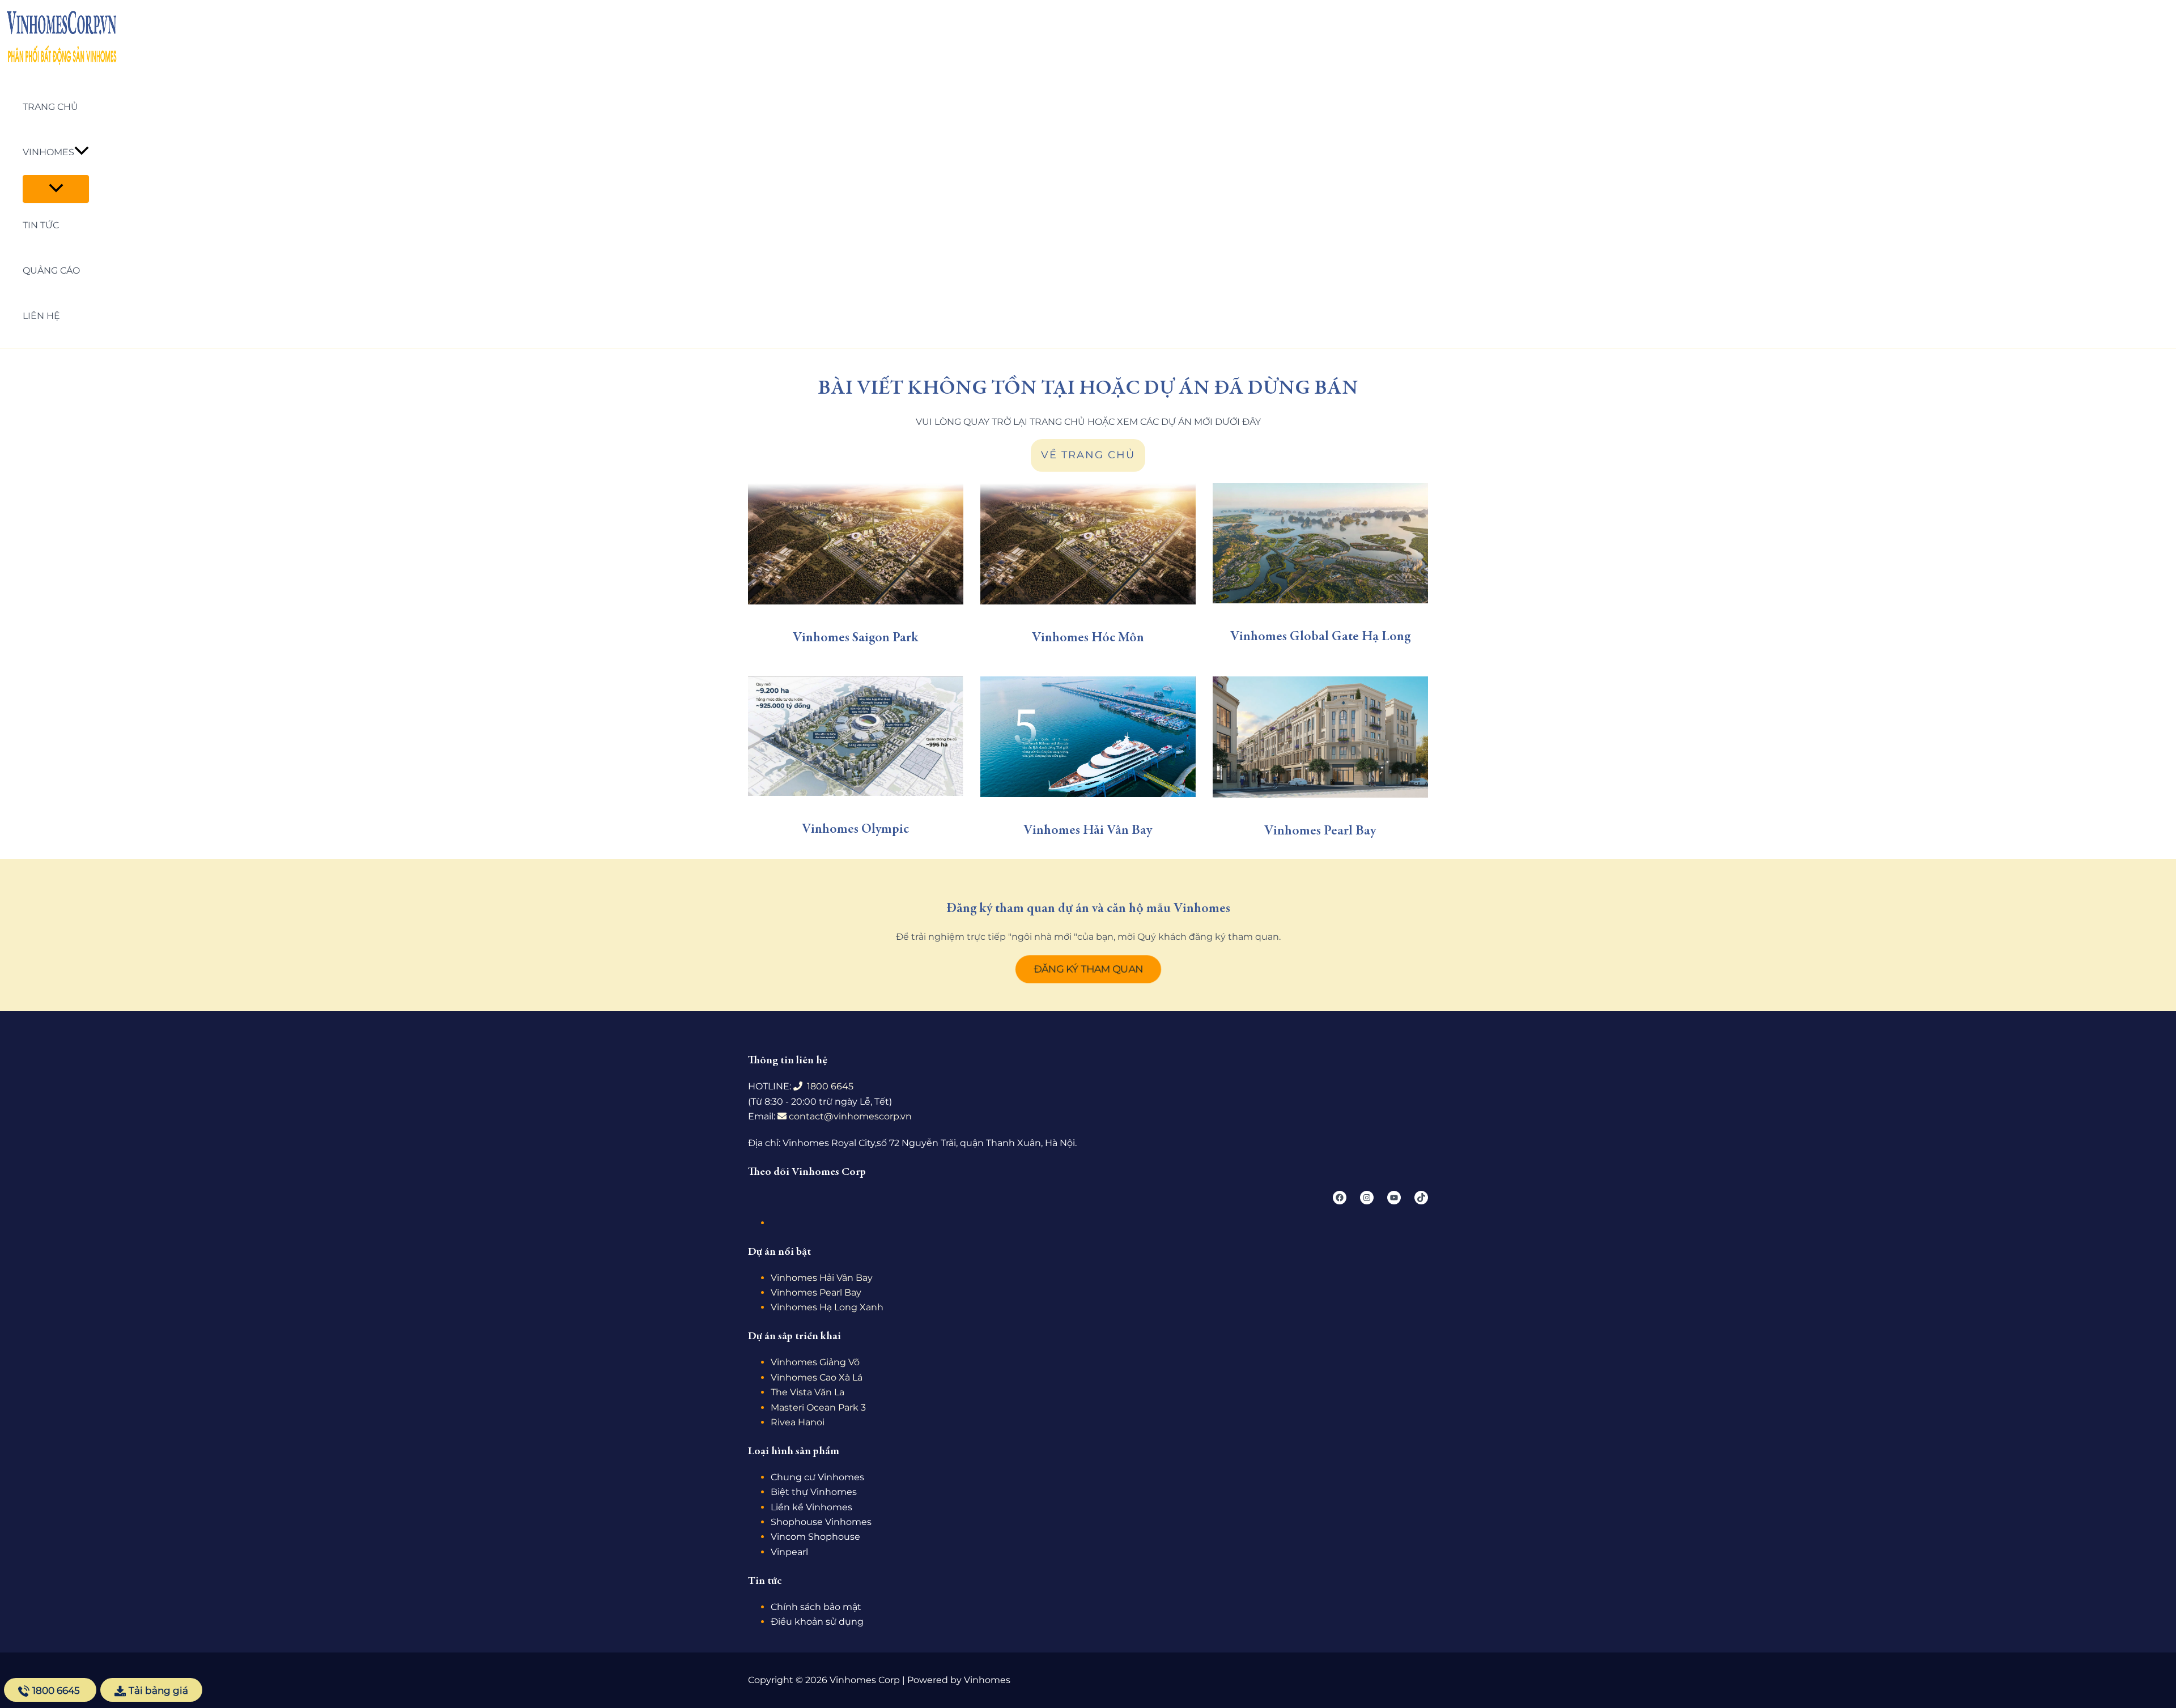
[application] (82, 152)
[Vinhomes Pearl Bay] (1320, 737)
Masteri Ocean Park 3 (818, 1407)
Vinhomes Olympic (855, 830)
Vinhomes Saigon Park (856, 638)
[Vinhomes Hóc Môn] (1088, 544)
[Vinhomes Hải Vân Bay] (1088, 737)
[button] (1088, 969)
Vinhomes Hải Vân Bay (1088, 831)
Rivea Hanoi (798, 1422)
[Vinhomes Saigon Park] (856, 544)
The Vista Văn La (807, 1392)
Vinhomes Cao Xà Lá (817, 1377)
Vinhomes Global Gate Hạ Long (1320, 637)
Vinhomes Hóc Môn (1088, 638)
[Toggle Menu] (56, 189)
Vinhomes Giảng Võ (815, 1362)
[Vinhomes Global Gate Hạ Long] (1320, 543)
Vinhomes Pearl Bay (1320, 832)
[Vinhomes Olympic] (856, 736)
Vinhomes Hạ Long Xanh (827, 1307)
